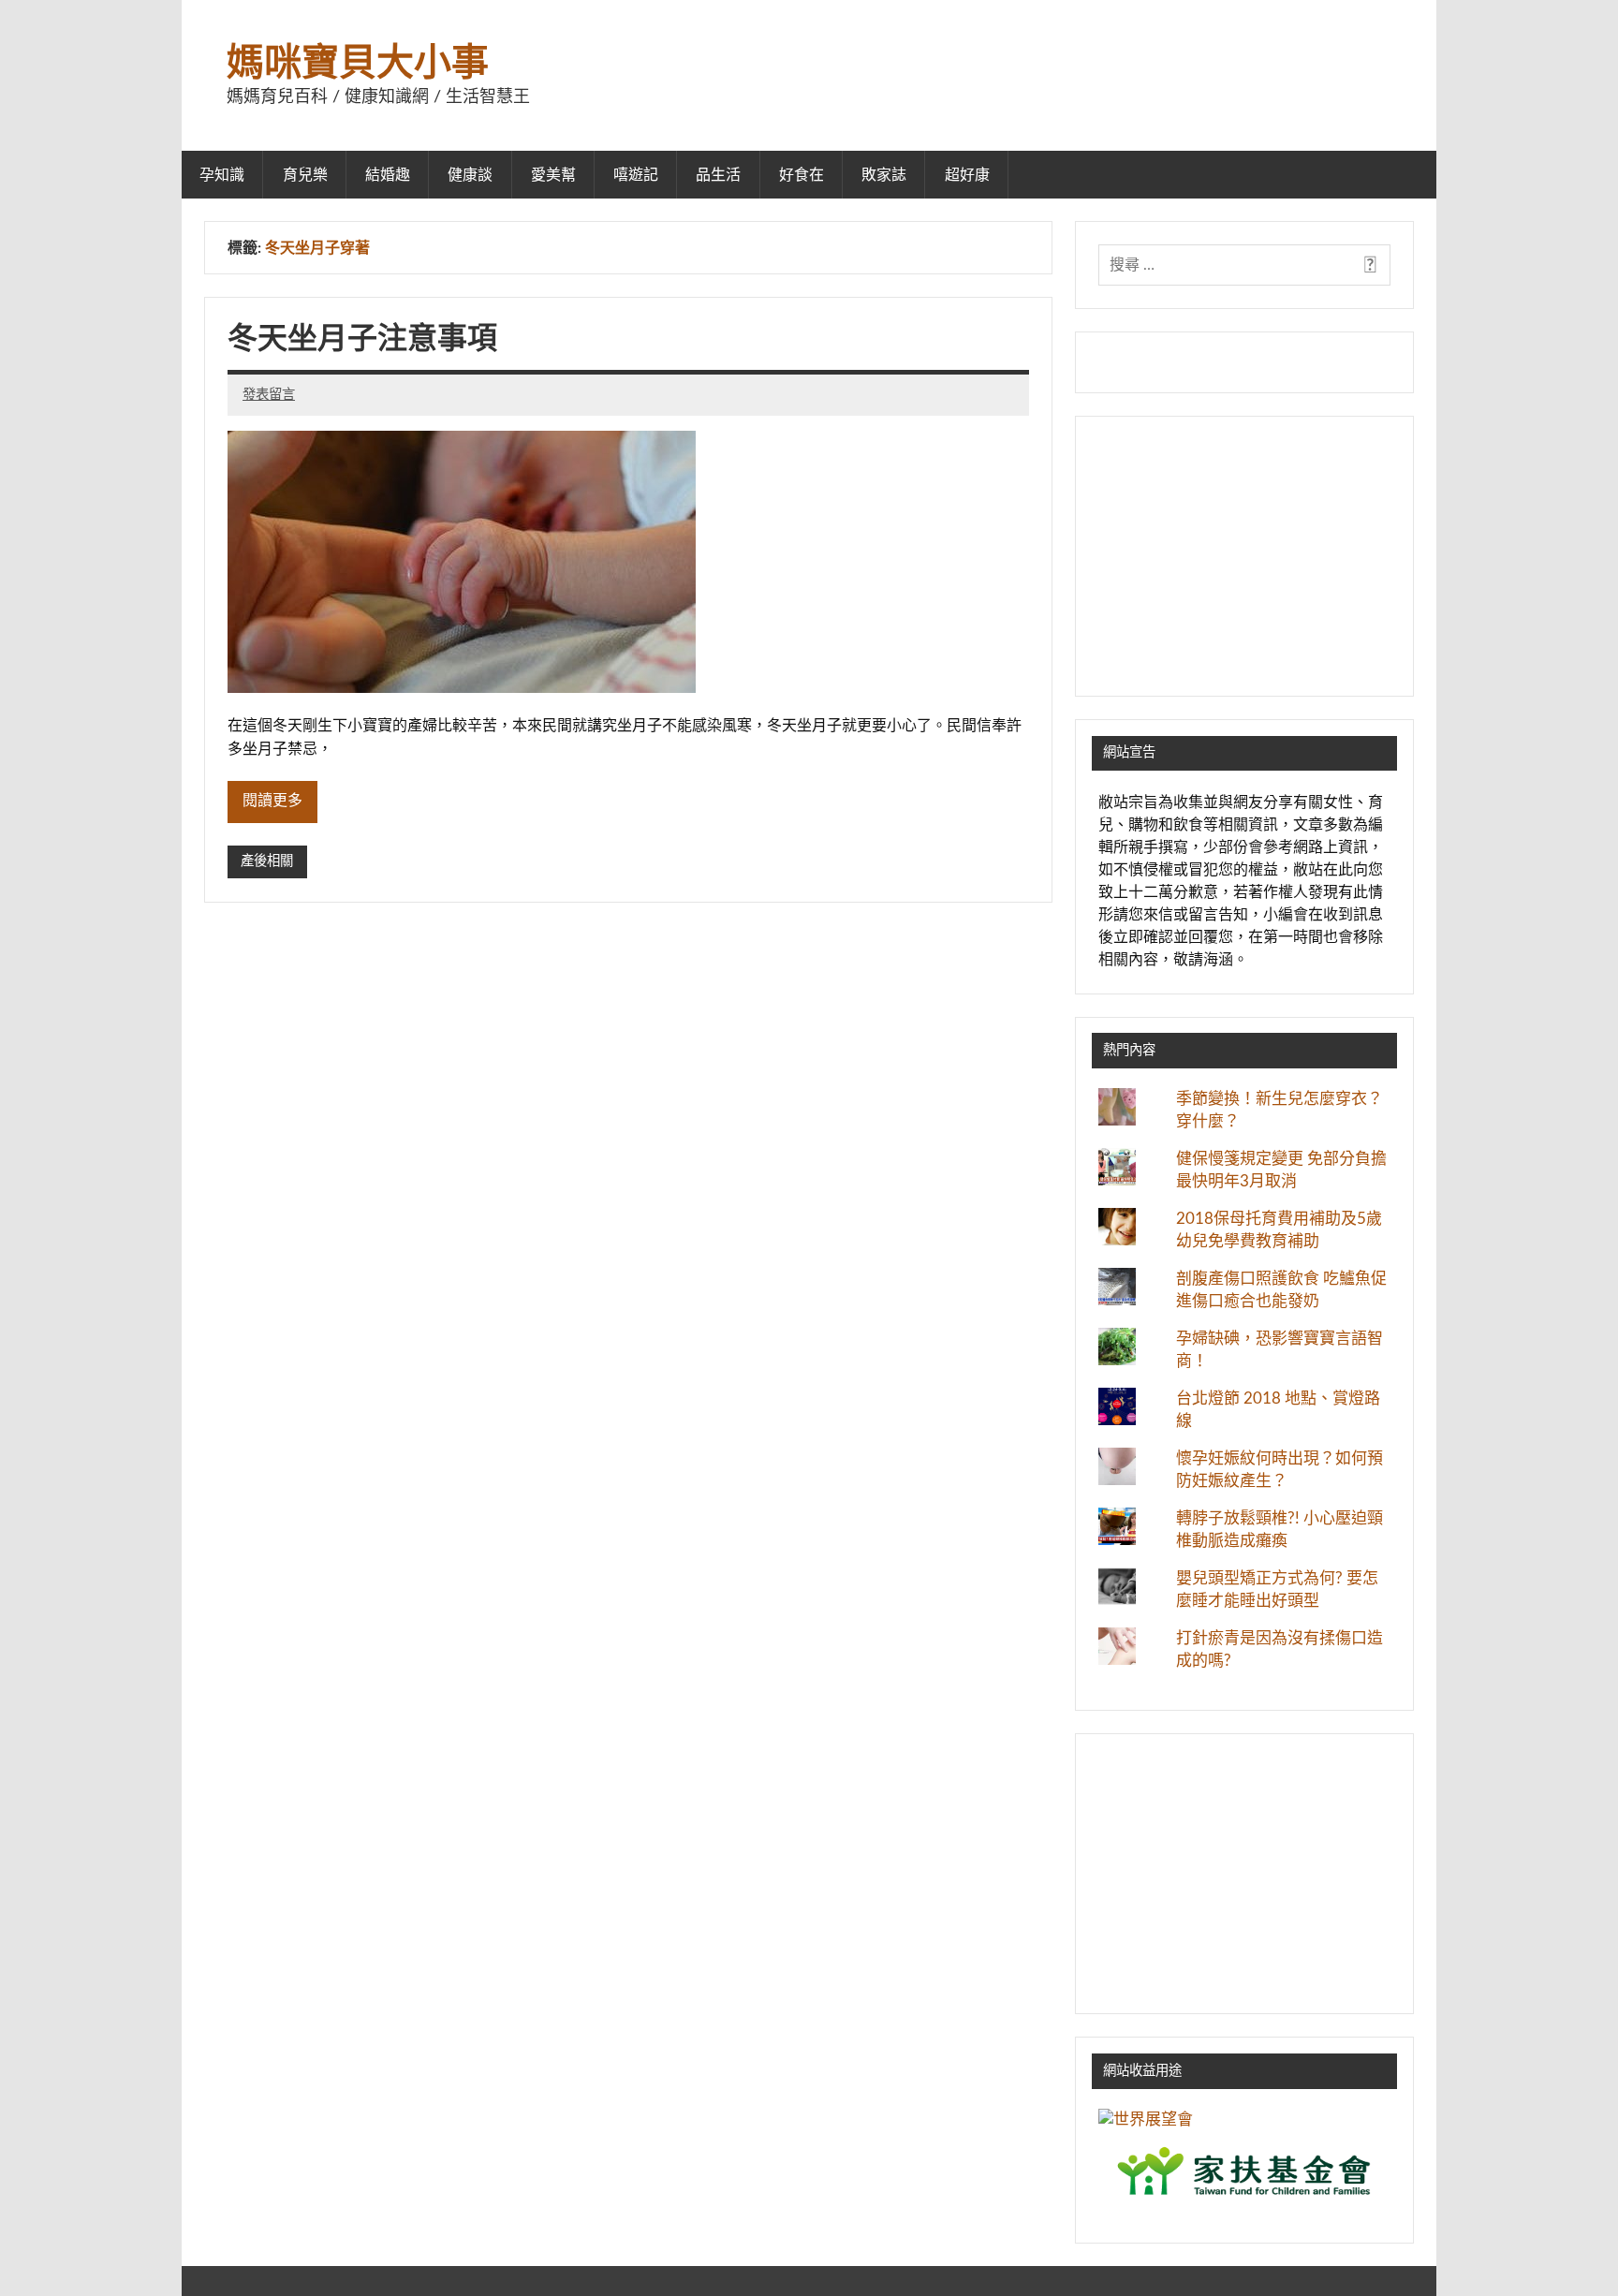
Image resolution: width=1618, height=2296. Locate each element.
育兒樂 (305, 175)
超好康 (967, 175)
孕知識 (222, 175)
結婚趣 (388, 175)
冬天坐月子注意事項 (362, 339)
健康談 (470, 175)
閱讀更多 (272, 801)
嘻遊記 (636, 175)
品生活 (718, 175)
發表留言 (269, 395)
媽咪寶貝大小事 (358, 64)
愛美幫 (553, 175)
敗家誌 (884, 175)
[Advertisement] (1244, 556)
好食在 (802, 175)
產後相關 (267, 861)
